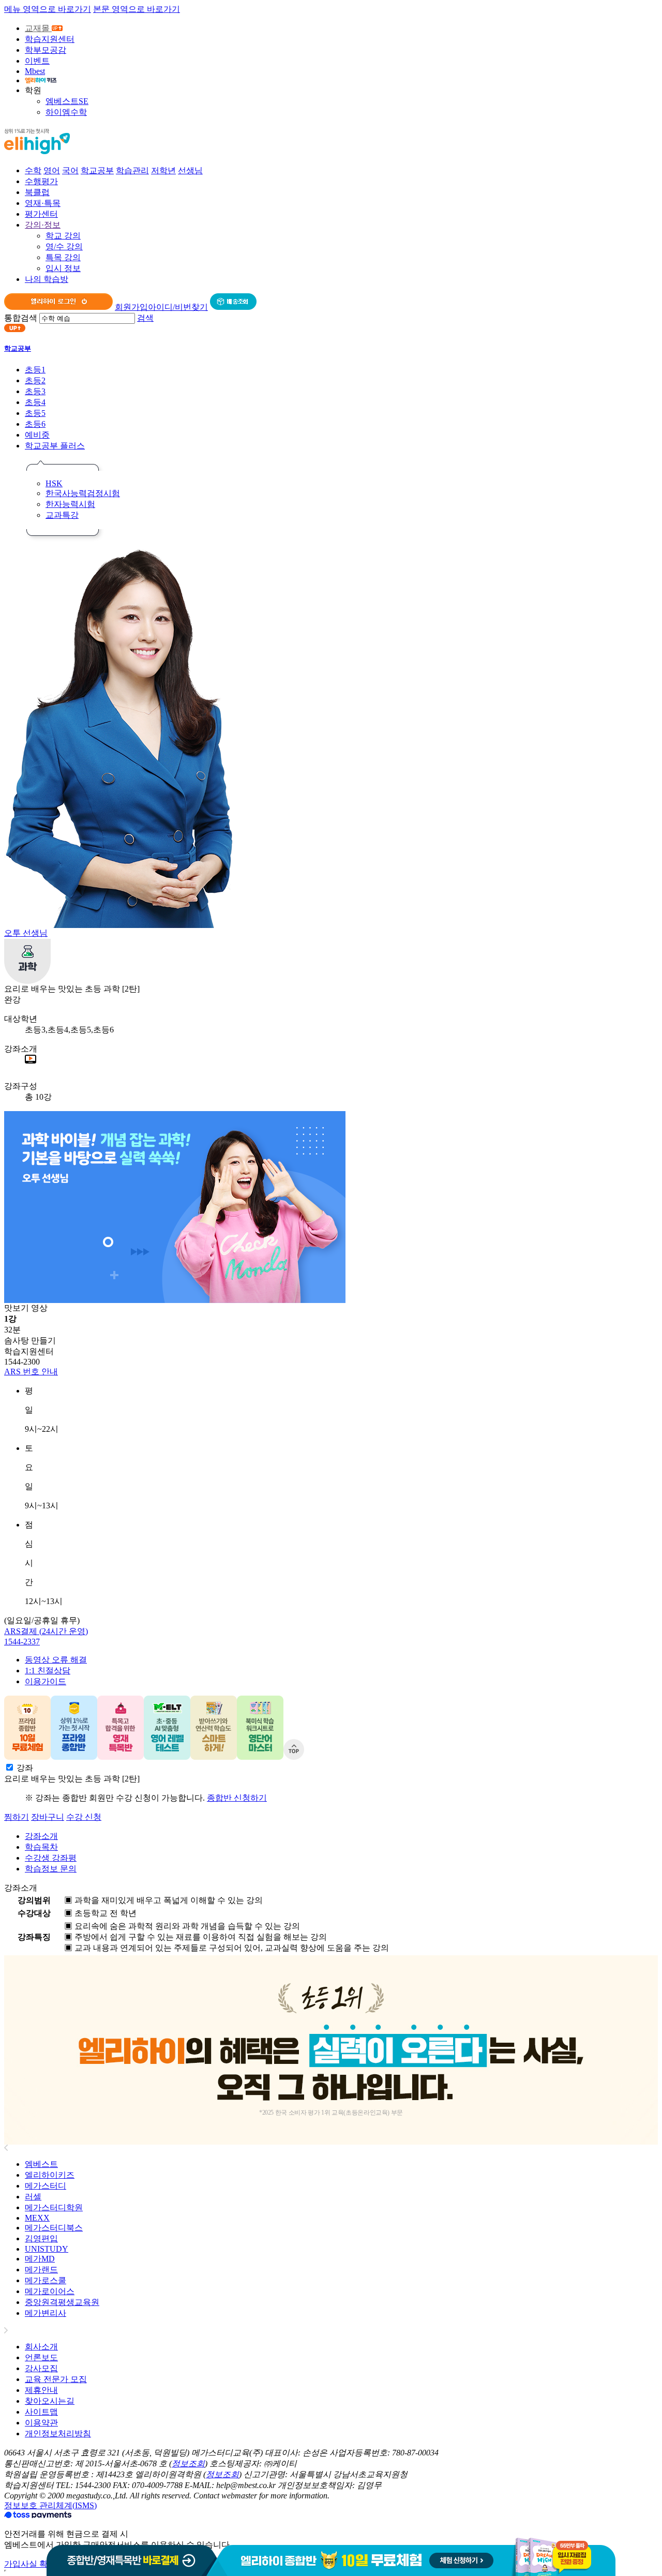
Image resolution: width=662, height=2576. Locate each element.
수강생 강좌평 (51, 1858)
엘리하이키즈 (50, 2175)
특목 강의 (63, 257)
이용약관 (41, 2423)
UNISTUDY (47, 2249)
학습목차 (41, 1847)
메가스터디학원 (54, 2207)
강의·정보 (43, 225)
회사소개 (41, 2347)
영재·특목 (43, 203)
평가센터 (41, 214)
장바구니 (48, 1817)
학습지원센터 (50, 39)
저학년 (163, 170)
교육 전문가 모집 (56, 2379)
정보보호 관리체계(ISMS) (50, 2505)
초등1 (35, 370)
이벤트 (37, 61)
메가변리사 (46, 2313)
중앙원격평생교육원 (62, 2302)
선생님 (190, 170)
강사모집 (41, 2368)
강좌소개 (41, 1836)
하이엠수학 (66, 112)
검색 (145, 318)
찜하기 (17, 1817)
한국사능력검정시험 (83, 493)
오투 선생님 (26, 933)
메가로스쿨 (46, 2280)
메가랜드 (41, 2270)
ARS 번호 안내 (31, 1372)
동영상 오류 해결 (56, 1660)
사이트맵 (41, 2412)
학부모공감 (46, 50)
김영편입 (41, 2238)
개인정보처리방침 (58, 2433)
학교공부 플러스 (55, 446)
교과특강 (62, 515)
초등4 (35, 402)
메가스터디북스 (54, 2228)
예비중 (37, 435)
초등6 (35, 424)
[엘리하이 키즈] (41, 80)
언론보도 (41, 2357)
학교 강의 (63, 236)
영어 (52, 170)
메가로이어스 (50, 2291)
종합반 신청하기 (237, 1798)
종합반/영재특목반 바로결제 (132, 2557)
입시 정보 (63, 268)
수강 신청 (84, 1817)
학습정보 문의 (51, 1869)
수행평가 (41, 181)
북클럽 (37, 192)
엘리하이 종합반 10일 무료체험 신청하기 (416, 2557)
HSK (54, 483)
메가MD (40, 2259)
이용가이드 (46, 1681)
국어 (70, 170)
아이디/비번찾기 (178, 307)
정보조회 (188, 2463)
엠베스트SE (67, 101)
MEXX (37, 2218)
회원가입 (131, 307)
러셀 (33, 2197)
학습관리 (132, 170)
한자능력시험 (70, 504)
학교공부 (97, 170)
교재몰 (38, 28)
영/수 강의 (64, 246)
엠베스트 (41, 2164)
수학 (33, 170)
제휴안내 (41, 2390)
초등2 (35, 380)
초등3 (35, 391)
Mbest (35, 71)
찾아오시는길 (50, 2401)
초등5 (35, 413)
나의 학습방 (47, 279)
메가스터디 (46, 2186)
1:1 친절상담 (48, 1671)
